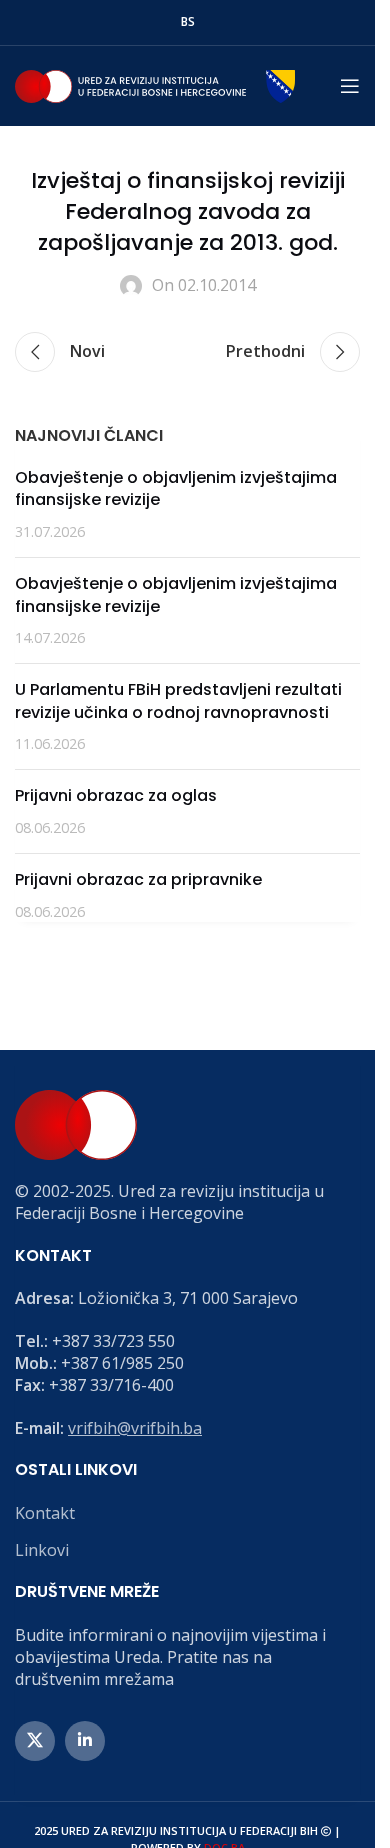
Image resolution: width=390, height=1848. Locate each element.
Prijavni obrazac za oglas (116, 795)
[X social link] (35, 1741)
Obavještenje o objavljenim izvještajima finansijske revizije (176, 488)
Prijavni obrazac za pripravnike (138, 879)
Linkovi (42, 1550)
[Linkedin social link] (85, 1741)
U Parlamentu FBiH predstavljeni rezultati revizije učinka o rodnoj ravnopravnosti (178, 700)
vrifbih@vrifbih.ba (135, 1428)
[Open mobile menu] (350, 86)
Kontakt (45, 1513)
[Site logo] (155, 84)
